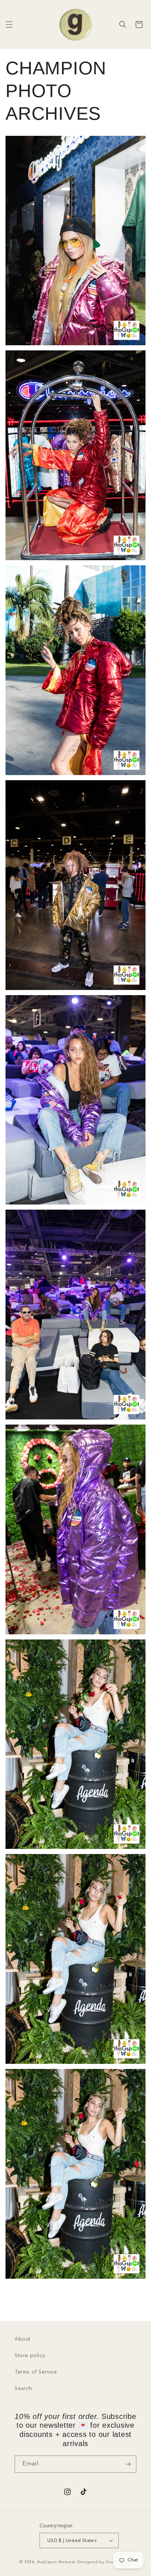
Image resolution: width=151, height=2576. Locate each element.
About (23, 2339)
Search (23, 2389)
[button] (9, 25)
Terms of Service (36, 2372)
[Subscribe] (128, 2464)
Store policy (30, 2356)
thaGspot (47, 2562)
